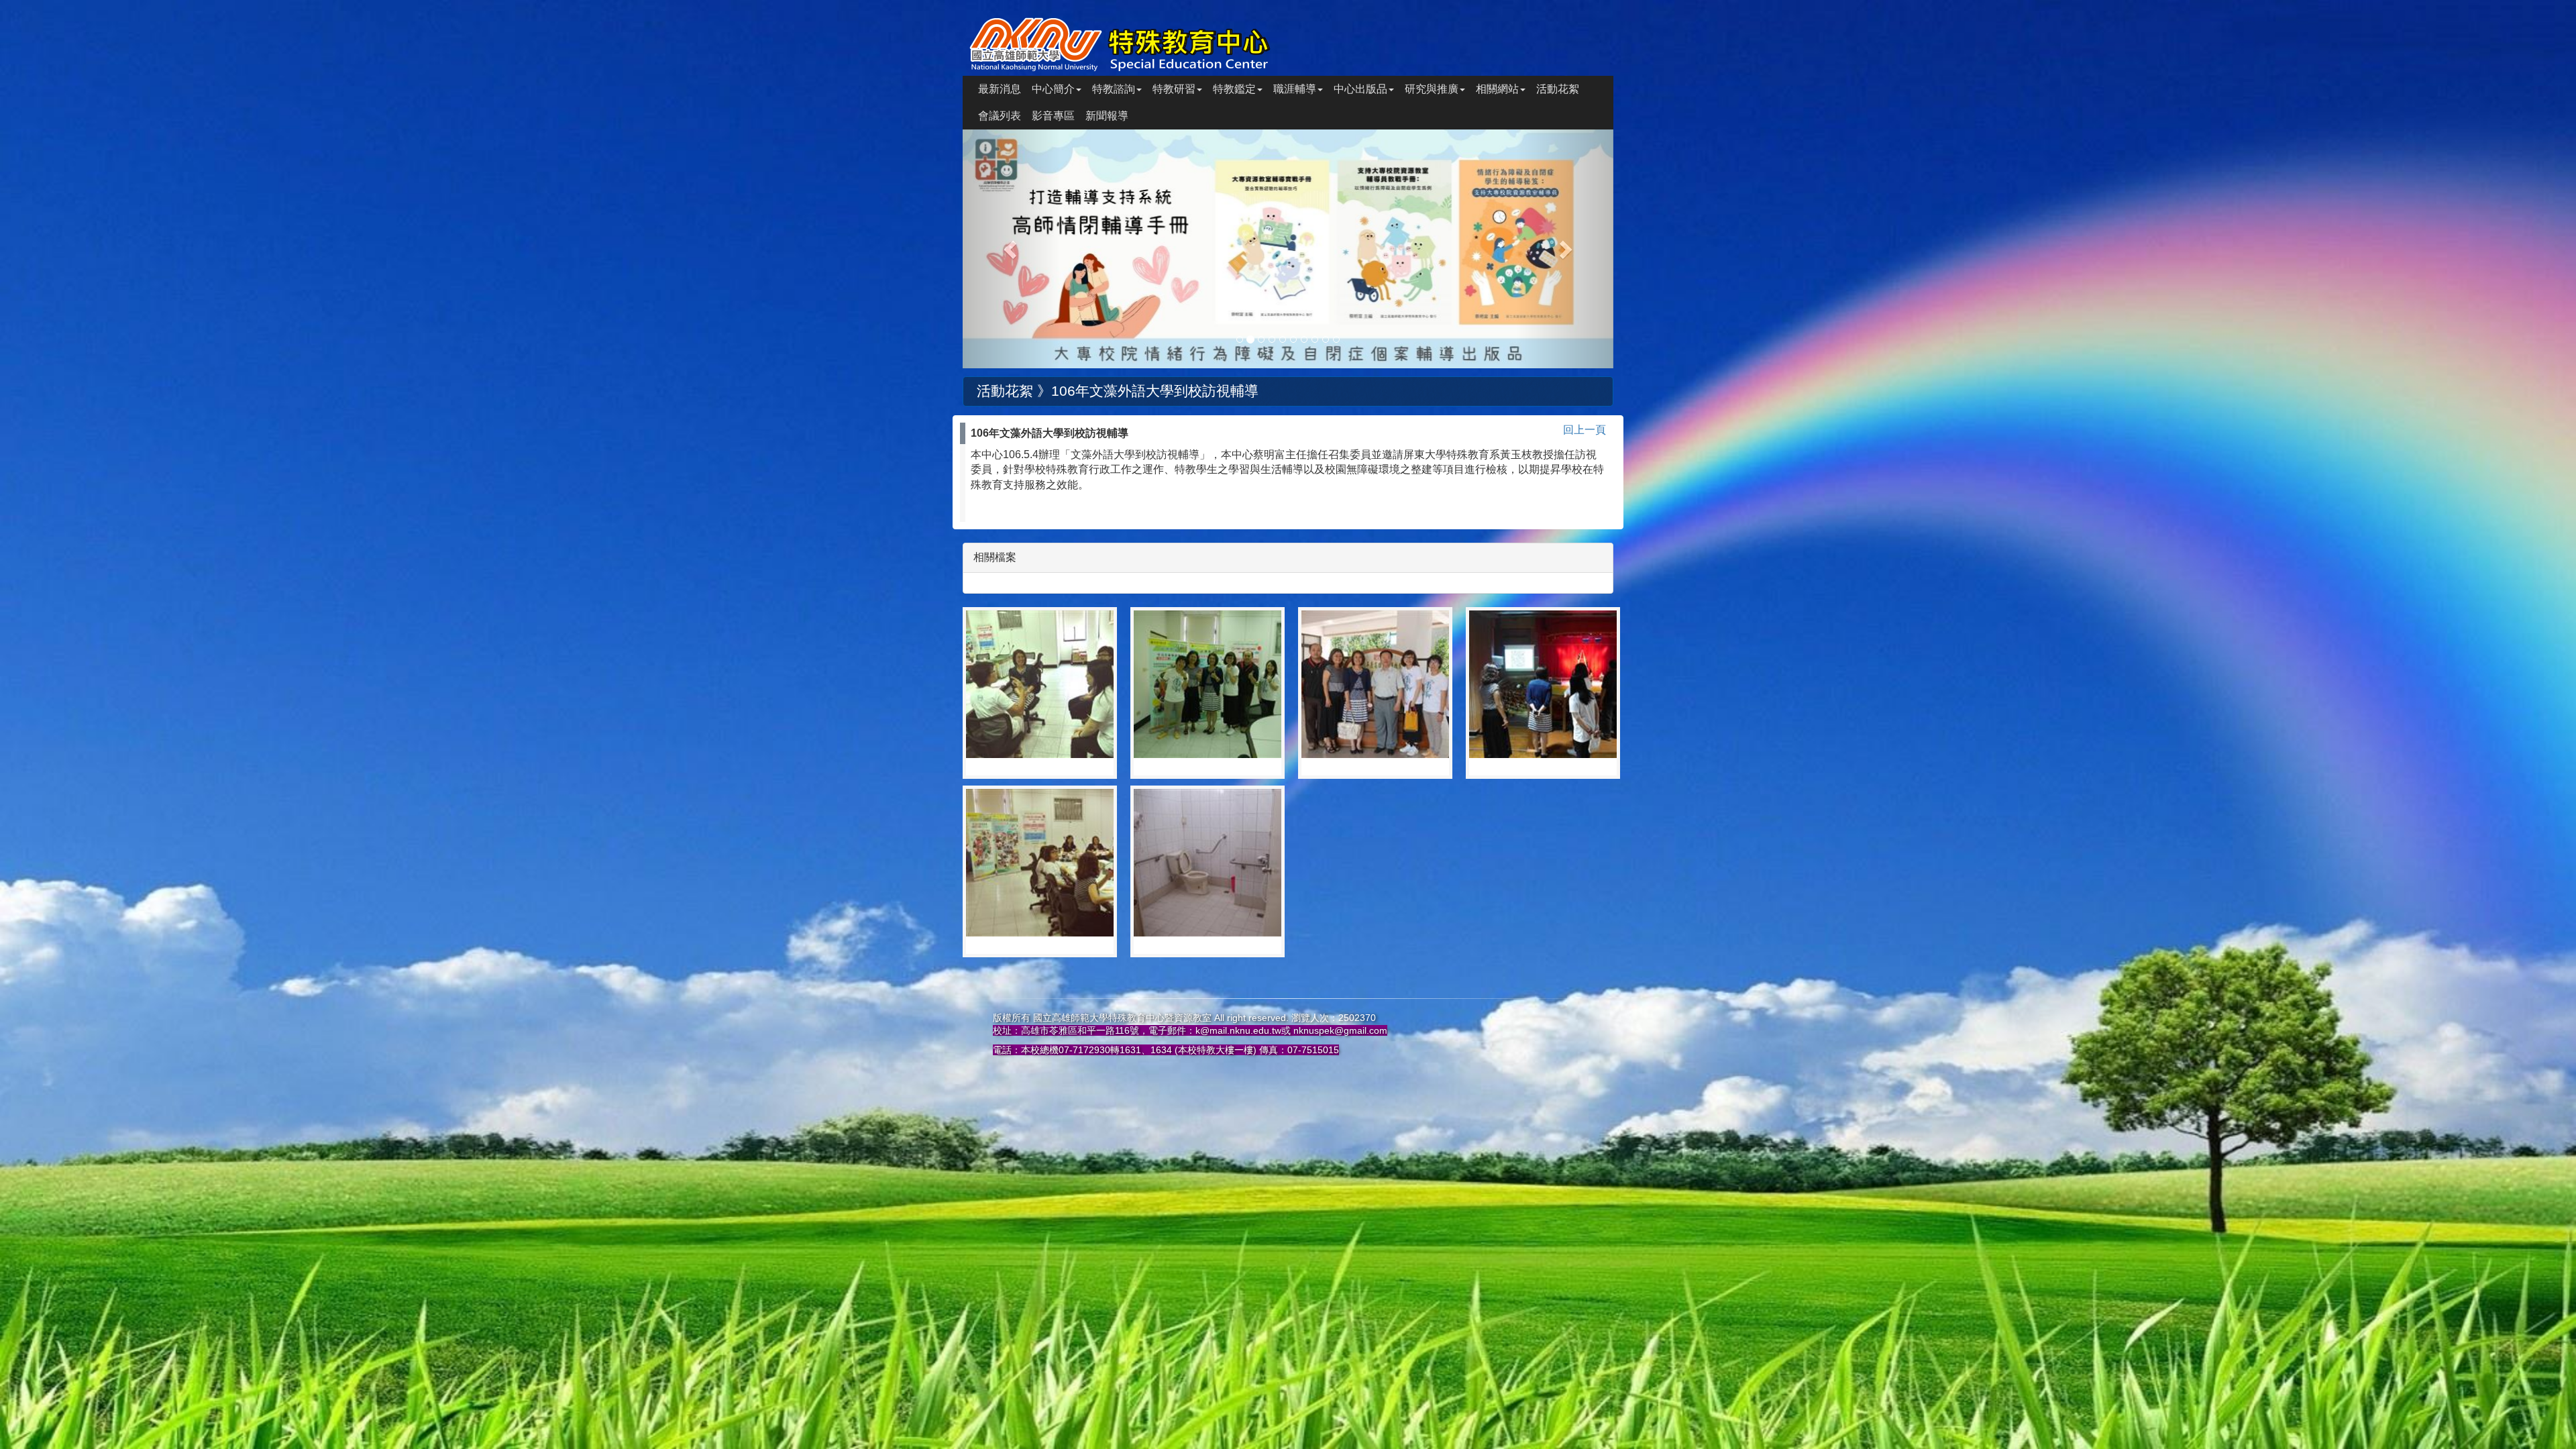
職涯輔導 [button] (1295, 89)
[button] (1012, 249)
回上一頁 (1585, 430)
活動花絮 (1558, 89)
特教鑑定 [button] (1234, 89)
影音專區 (1053, 116)
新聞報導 (1107, 116)
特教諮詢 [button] (1114, 89)
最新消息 (1000, 89)
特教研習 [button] (1174, 89)
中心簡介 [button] (1053, 89)
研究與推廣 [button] (1432, 89)
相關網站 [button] (1497, 89)
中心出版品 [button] (1360, 89)
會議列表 (1000, 116)
